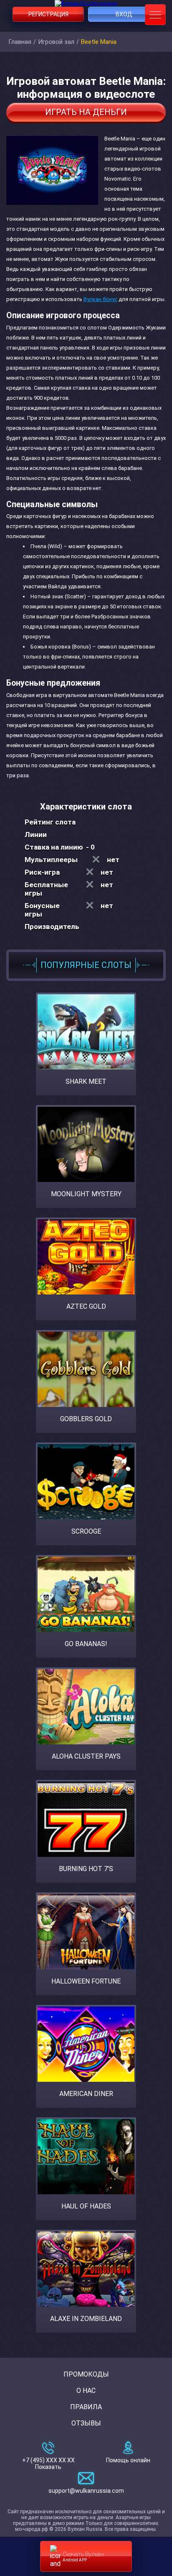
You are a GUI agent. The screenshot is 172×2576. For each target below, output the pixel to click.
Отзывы (86, 2423)
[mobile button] (155, 15)
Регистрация (48, 14)
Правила (86, 2407)
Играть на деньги (86, 112)
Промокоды (86, 2374)
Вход (124, 14)
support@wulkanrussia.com (86, 2491)
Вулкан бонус (100, 299)
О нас (86, 2391)
